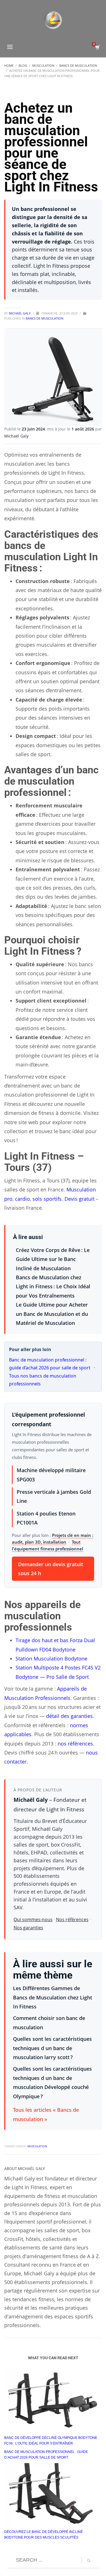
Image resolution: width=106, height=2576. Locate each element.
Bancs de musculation (45, 318)
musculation (37, 2146)
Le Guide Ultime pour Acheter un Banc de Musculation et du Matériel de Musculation (52, 1314)
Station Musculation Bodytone (51, 1658)
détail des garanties (69, 1716)
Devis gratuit (79, 1199)
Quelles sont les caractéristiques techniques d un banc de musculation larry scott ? (52, 2048)
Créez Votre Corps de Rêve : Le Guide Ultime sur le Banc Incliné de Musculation (53, 1259)
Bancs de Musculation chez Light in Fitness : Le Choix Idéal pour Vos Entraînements (53, 1286)
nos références (75, 1744)
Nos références (72, 1919)
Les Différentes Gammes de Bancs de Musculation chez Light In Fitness (53, 1997)
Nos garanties (28, 1928)
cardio (22, 1199)
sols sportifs (47, 1199)
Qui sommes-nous (33, 1919)
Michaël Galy (20, 313)
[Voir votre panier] (97, 47)
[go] (89, 2561)
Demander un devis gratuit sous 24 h (51, 1569)
